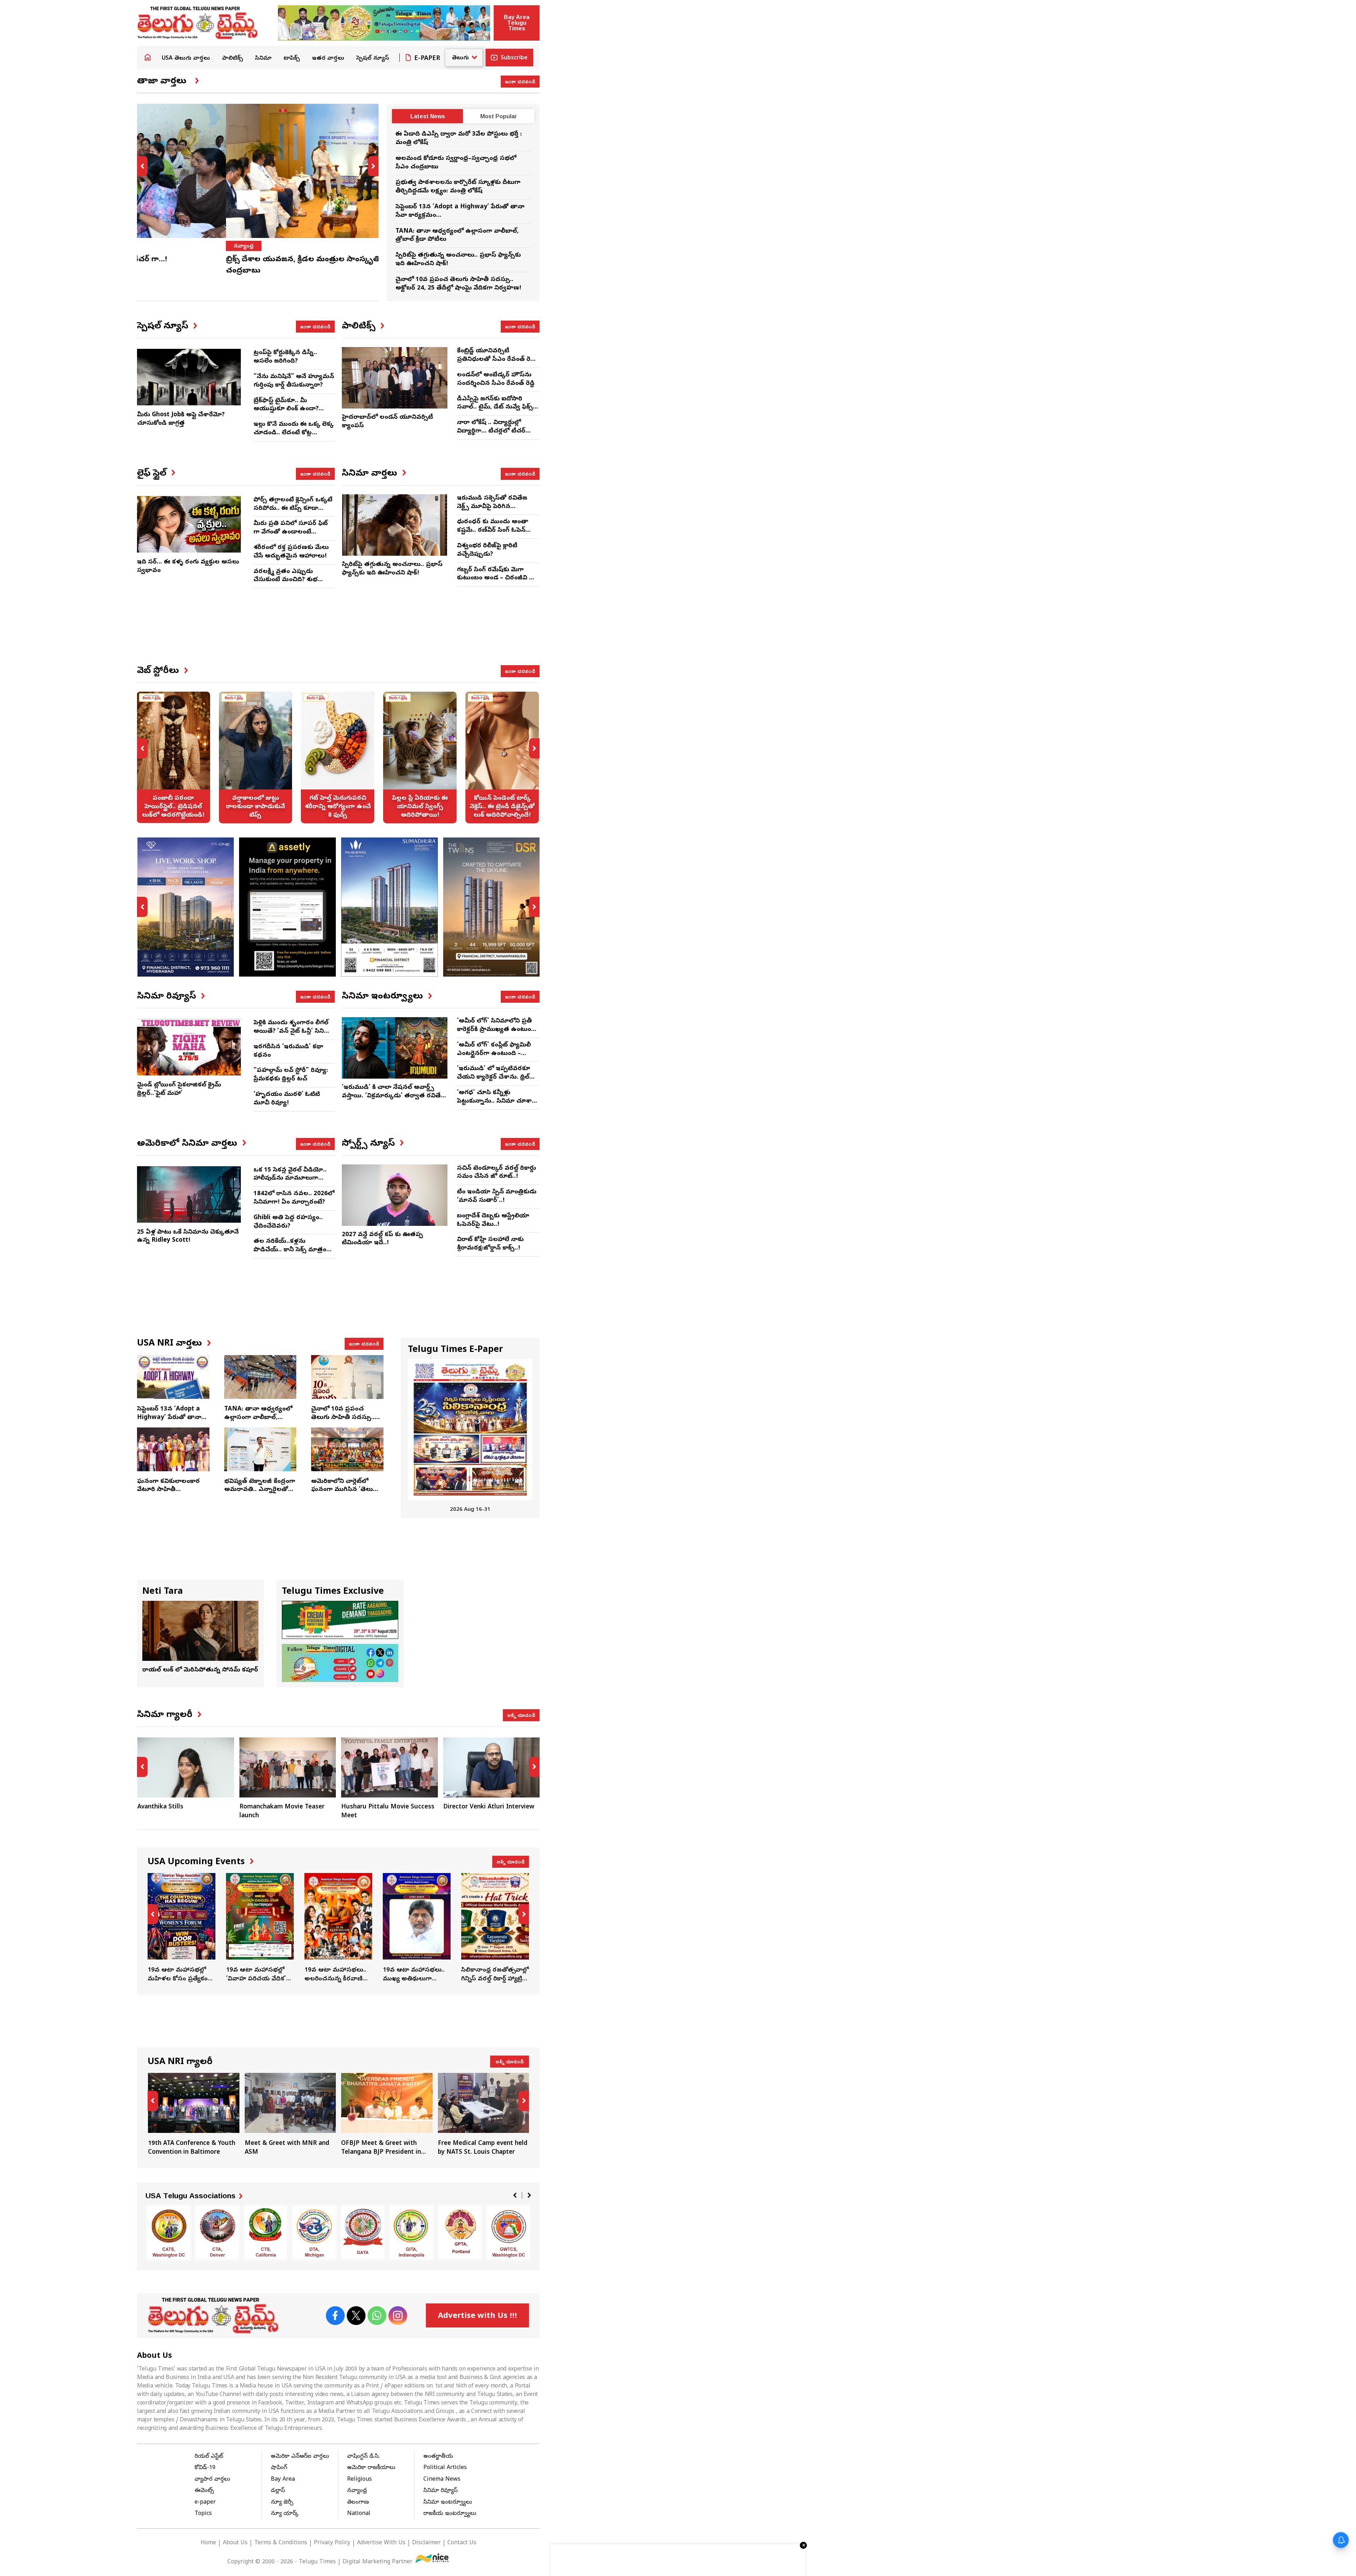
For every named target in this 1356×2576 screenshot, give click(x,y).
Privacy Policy (332, 2543)
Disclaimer (426, 2543)
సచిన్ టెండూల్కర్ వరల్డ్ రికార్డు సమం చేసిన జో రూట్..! (496, 1173)
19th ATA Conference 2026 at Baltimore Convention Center (484, 2115)
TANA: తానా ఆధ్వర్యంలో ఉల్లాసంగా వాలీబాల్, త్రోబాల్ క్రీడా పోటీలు (258, 1418)
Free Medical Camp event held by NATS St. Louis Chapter (387, 2115)
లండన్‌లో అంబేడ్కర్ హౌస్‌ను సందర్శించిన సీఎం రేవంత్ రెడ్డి (496, 379)
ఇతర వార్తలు (328, 59)
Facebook (335, 2316)
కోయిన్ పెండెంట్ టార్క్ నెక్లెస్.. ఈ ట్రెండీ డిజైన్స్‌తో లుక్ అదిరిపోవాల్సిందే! (420, 757)
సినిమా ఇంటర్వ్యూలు (448, 2503)
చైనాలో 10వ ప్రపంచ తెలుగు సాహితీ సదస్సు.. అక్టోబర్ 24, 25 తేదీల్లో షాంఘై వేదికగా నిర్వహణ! (458, 284)
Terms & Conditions (281, 2543)
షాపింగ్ (279, 2468)
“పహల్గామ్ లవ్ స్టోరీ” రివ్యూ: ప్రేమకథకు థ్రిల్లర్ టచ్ (291, 1075)
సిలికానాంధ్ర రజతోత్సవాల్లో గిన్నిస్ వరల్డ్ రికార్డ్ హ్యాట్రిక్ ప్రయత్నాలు (417, 1928)
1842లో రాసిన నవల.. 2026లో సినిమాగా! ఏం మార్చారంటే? (294, 1198)
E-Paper (427, 59)
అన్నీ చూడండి (521, 1715)
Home (148, 57)
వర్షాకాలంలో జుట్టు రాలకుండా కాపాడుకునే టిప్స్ (173, 757)
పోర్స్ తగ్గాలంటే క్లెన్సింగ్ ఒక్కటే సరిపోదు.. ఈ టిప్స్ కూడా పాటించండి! (293, 509)
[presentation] (142, 166)
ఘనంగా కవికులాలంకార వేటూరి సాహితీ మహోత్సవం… (168, 1490)
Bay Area (283, 2480)
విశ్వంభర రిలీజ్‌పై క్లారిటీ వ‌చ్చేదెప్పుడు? (487, 550)
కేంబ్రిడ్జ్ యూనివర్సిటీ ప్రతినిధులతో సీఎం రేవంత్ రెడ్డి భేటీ (496, 360)
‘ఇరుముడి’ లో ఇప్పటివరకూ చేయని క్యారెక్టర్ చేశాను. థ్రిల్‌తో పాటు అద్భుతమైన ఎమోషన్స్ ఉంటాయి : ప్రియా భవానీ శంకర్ (497, 1081)
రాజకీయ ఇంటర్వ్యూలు (450, 2514)
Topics (203, 2514)
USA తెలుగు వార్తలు (186, 59)
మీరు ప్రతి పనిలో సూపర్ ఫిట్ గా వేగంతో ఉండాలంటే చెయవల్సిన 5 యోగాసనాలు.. (292, 532)
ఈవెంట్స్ (204, 2491)
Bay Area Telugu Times (517, 23)
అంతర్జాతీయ (438, 2457)
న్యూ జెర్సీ (282, 2503)
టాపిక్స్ (292, 59)
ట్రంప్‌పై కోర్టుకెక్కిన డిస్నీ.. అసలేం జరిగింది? (285, 357)
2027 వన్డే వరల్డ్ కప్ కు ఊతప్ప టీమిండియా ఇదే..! (382, 1239)
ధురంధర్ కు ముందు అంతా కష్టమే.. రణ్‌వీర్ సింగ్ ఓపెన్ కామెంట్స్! (493, 530)
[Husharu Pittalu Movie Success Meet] (287, 1767)
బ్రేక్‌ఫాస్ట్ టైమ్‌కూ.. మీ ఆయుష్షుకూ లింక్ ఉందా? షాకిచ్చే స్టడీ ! (286, 409)
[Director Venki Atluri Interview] (389, 1767)
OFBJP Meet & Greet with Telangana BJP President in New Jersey (290, 2115)
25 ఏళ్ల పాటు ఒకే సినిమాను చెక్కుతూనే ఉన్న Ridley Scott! (188, 1237)
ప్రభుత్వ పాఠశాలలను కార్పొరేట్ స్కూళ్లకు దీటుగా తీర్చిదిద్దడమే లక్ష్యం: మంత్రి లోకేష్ (458, 187)
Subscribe (514, 58)
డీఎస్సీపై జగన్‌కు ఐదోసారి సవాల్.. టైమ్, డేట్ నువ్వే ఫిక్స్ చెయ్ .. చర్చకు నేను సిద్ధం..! (495, 408)
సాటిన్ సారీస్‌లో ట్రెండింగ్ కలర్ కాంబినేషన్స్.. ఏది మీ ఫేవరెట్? (502, 757)
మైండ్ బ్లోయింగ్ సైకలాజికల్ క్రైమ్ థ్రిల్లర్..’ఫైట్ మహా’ (179, 1089)
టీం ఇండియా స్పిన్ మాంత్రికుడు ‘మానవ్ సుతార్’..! (497, 1196)
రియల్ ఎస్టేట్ (209, 2457)
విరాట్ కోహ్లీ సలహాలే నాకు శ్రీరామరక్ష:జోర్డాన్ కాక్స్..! (490, 1244)
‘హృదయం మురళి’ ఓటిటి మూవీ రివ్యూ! (287, 1099)
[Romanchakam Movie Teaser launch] (186, 1767)
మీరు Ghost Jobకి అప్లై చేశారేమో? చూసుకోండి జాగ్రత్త (181, 419)
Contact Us (462, 2543)
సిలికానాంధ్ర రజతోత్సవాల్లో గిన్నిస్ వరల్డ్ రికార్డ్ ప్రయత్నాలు (495, 1928)
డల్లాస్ (278, 2491)
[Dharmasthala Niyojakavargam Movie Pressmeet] (492, 1767)
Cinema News (442, 2480)
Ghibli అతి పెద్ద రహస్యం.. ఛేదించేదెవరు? (288, 1222)
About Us (235, 2543)
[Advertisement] (338, 632)
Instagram (398, 2316)
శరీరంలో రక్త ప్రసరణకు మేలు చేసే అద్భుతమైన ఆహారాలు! (291, 552)
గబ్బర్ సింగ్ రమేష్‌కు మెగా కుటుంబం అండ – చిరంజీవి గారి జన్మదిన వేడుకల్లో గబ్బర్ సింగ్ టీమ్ (498, 583)
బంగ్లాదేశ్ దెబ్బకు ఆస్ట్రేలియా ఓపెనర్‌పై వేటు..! (493, 1220)
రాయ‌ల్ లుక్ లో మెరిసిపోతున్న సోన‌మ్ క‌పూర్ (200, 1670)
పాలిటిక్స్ (233, 59)
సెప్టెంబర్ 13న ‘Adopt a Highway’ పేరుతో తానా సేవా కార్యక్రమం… (169, 1418)
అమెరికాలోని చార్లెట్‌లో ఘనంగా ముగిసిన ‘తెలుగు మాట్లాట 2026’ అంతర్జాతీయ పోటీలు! (345, 1494)
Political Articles (445, 2468)
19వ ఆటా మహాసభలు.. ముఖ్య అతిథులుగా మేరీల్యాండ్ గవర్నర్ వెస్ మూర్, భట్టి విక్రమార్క (338, 1928)
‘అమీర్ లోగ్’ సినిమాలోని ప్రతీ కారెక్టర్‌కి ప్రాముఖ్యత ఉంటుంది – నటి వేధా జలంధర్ (496, 1030)
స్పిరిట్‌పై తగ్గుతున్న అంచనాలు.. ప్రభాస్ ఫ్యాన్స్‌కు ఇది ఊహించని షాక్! (392, 569)
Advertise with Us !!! (477, 2316)
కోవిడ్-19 (205, 2468)
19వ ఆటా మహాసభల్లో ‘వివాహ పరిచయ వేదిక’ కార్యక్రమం (182, 1928)
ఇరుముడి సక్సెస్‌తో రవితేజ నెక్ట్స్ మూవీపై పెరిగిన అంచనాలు (492, 507)
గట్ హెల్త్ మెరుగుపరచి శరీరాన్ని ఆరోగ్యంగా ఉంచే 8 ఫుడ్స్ (255, 757)
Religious (359, 2480)
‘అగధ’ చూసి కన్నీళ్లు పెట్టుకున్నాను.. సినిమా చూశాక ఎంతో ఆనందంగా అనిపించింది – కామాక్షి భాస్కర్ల (496, 1105)
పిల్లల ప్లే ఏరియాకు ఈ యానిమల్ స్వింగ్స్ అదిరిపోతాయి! (338, 757)
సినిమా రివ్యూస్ (441, 2491)
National (359, 2514)
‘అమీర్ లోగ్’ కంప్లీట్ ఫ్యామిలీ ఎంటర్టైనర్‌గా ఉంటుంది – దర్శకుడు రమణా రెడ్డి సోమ (494, 1054)
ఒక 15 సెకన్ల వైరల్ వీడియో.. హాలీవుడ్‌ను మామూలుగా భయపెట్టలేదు (290, 1179)
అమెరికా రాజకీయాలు (371, 2468)
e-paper (205, 2503)
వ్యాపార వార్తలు (212, 2480)
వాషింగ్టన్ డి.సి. (363, 2457)
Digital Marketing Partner (378, 2562)
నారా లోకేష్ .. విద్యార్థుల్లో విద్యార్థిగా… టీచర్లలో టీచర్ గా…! (491, 431)
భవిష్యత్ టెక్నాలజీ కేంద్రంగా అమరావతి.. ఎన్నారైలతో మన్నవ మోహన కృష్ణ (260, 1490)
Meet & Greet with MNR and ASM (194, 2115)
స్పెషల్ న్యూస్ (373, 59)
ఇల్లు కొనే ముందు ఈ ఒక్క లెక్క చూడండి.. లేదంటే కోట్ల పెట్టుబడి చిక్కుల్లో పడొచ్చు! (294, 433)
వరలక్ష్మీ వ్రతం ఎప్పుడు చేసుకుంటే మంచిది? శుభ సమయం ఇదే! (286, 580)
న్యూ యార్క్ (285, 2514)
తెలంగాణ (358, 2503)
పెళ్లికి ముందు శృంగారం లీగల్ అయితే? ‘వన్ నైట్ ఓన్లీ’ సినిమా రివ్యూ (293, 1031)
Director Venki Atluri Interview (387, 1807)
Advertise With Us (381, 2543)
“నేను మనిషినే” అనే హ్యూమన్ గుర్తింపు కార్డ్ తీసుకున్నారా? (294, 381)
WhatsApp (377, 2316)
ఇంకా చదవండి (520, 81)
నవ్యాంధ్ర (155, 246)
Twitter (356, 2316)
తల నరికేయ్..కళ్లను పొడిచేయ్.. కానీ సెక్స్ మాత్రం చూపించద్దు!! (290, 1250)
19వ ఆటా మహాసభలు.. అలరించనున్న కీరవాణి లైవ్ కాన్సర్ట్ (260, 1928)
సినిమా (263, 59)
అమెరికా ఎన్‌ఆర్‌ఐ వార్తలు (300, 2457)
